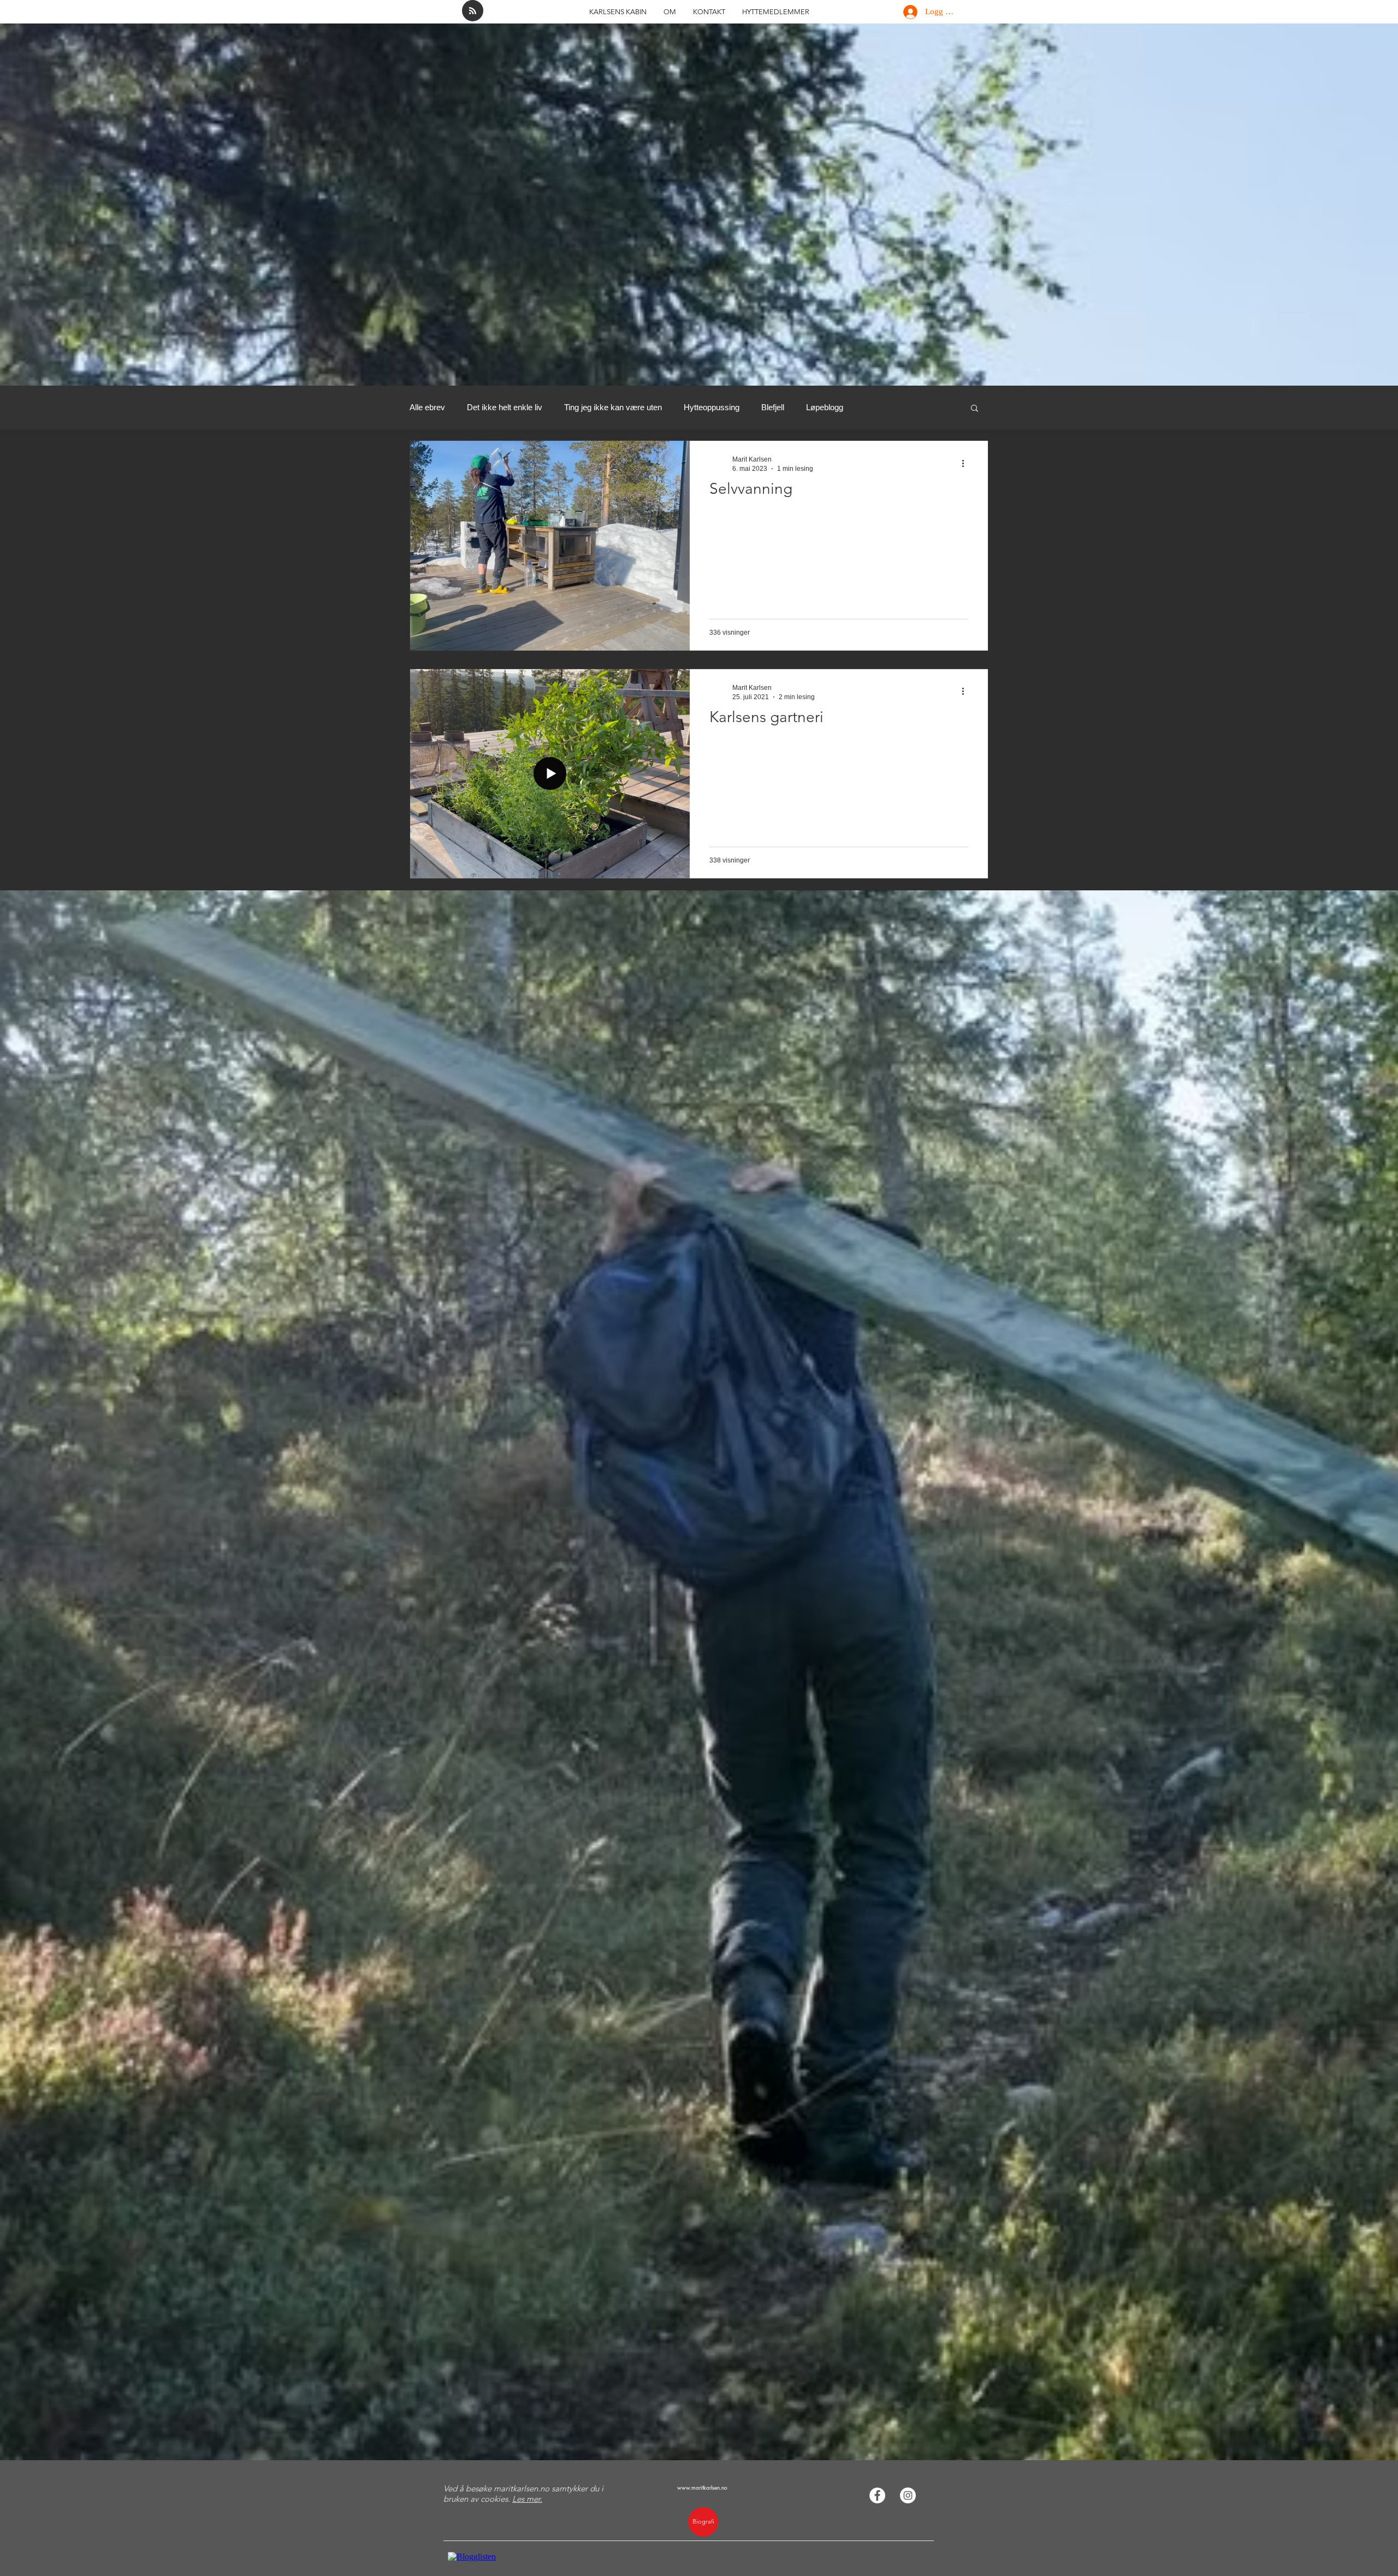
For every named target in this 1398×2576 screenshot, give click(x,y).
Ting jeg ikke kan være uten (613, 407)
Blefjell (773, 407)
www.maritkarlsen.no (702, 2487)
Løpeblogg (825, 407)
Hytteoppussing (712, 407)
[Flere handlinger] (967, 463)
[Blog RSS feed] (473, 11)
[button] (975, 409)
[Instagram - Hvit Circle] (908, 2495)
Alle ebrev (427, 407)
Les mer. (527, 2499)
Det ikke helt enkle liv (505, 407)
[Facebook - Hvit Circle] (877, 2495)
